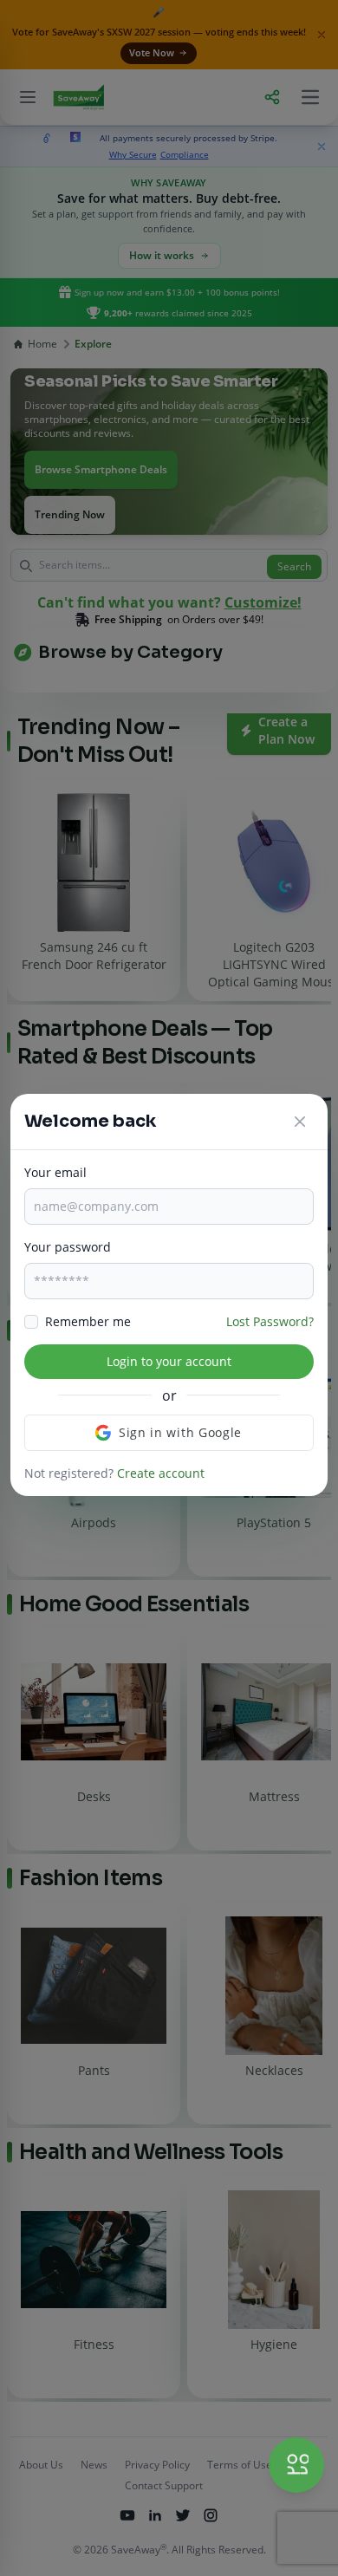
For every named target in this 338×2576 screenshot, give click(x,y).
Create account (161, 1473)
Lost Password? (270, 1321)
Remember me (88, 1321)
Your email (55, 1172)
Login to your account (169, 1361)
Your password (68, 1247)
